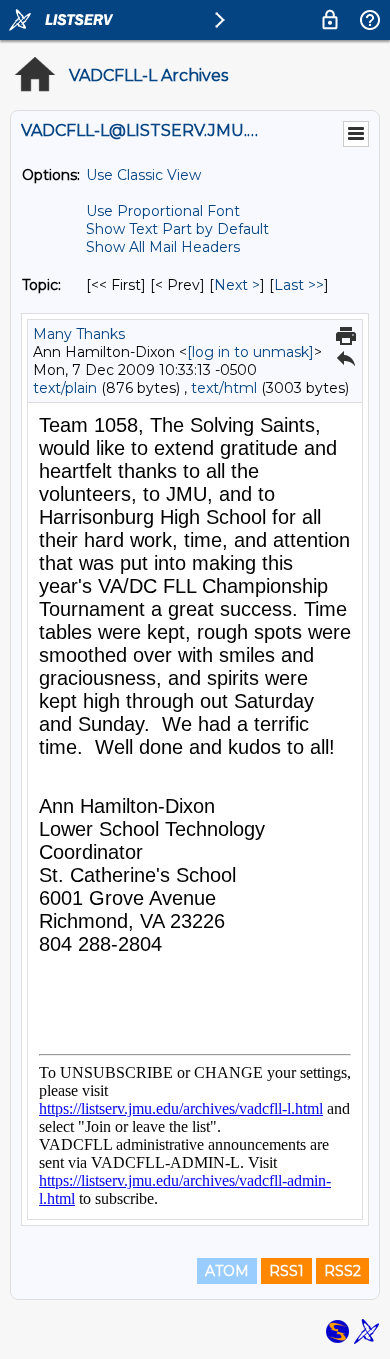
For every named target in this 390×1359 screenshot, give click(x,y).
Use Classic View (143, 175)
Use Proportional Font (163, 211)
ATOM (227, 1271)
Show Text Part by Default (177, 229)
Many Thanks (79, 334)
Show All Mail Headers (163, 247)
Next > (237, 285)
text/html (224, 388)
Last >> (299, 285)
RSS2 (342, 1271)
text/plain (65, 388)
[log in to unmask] (250, 352)
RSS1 (286, 1271)
